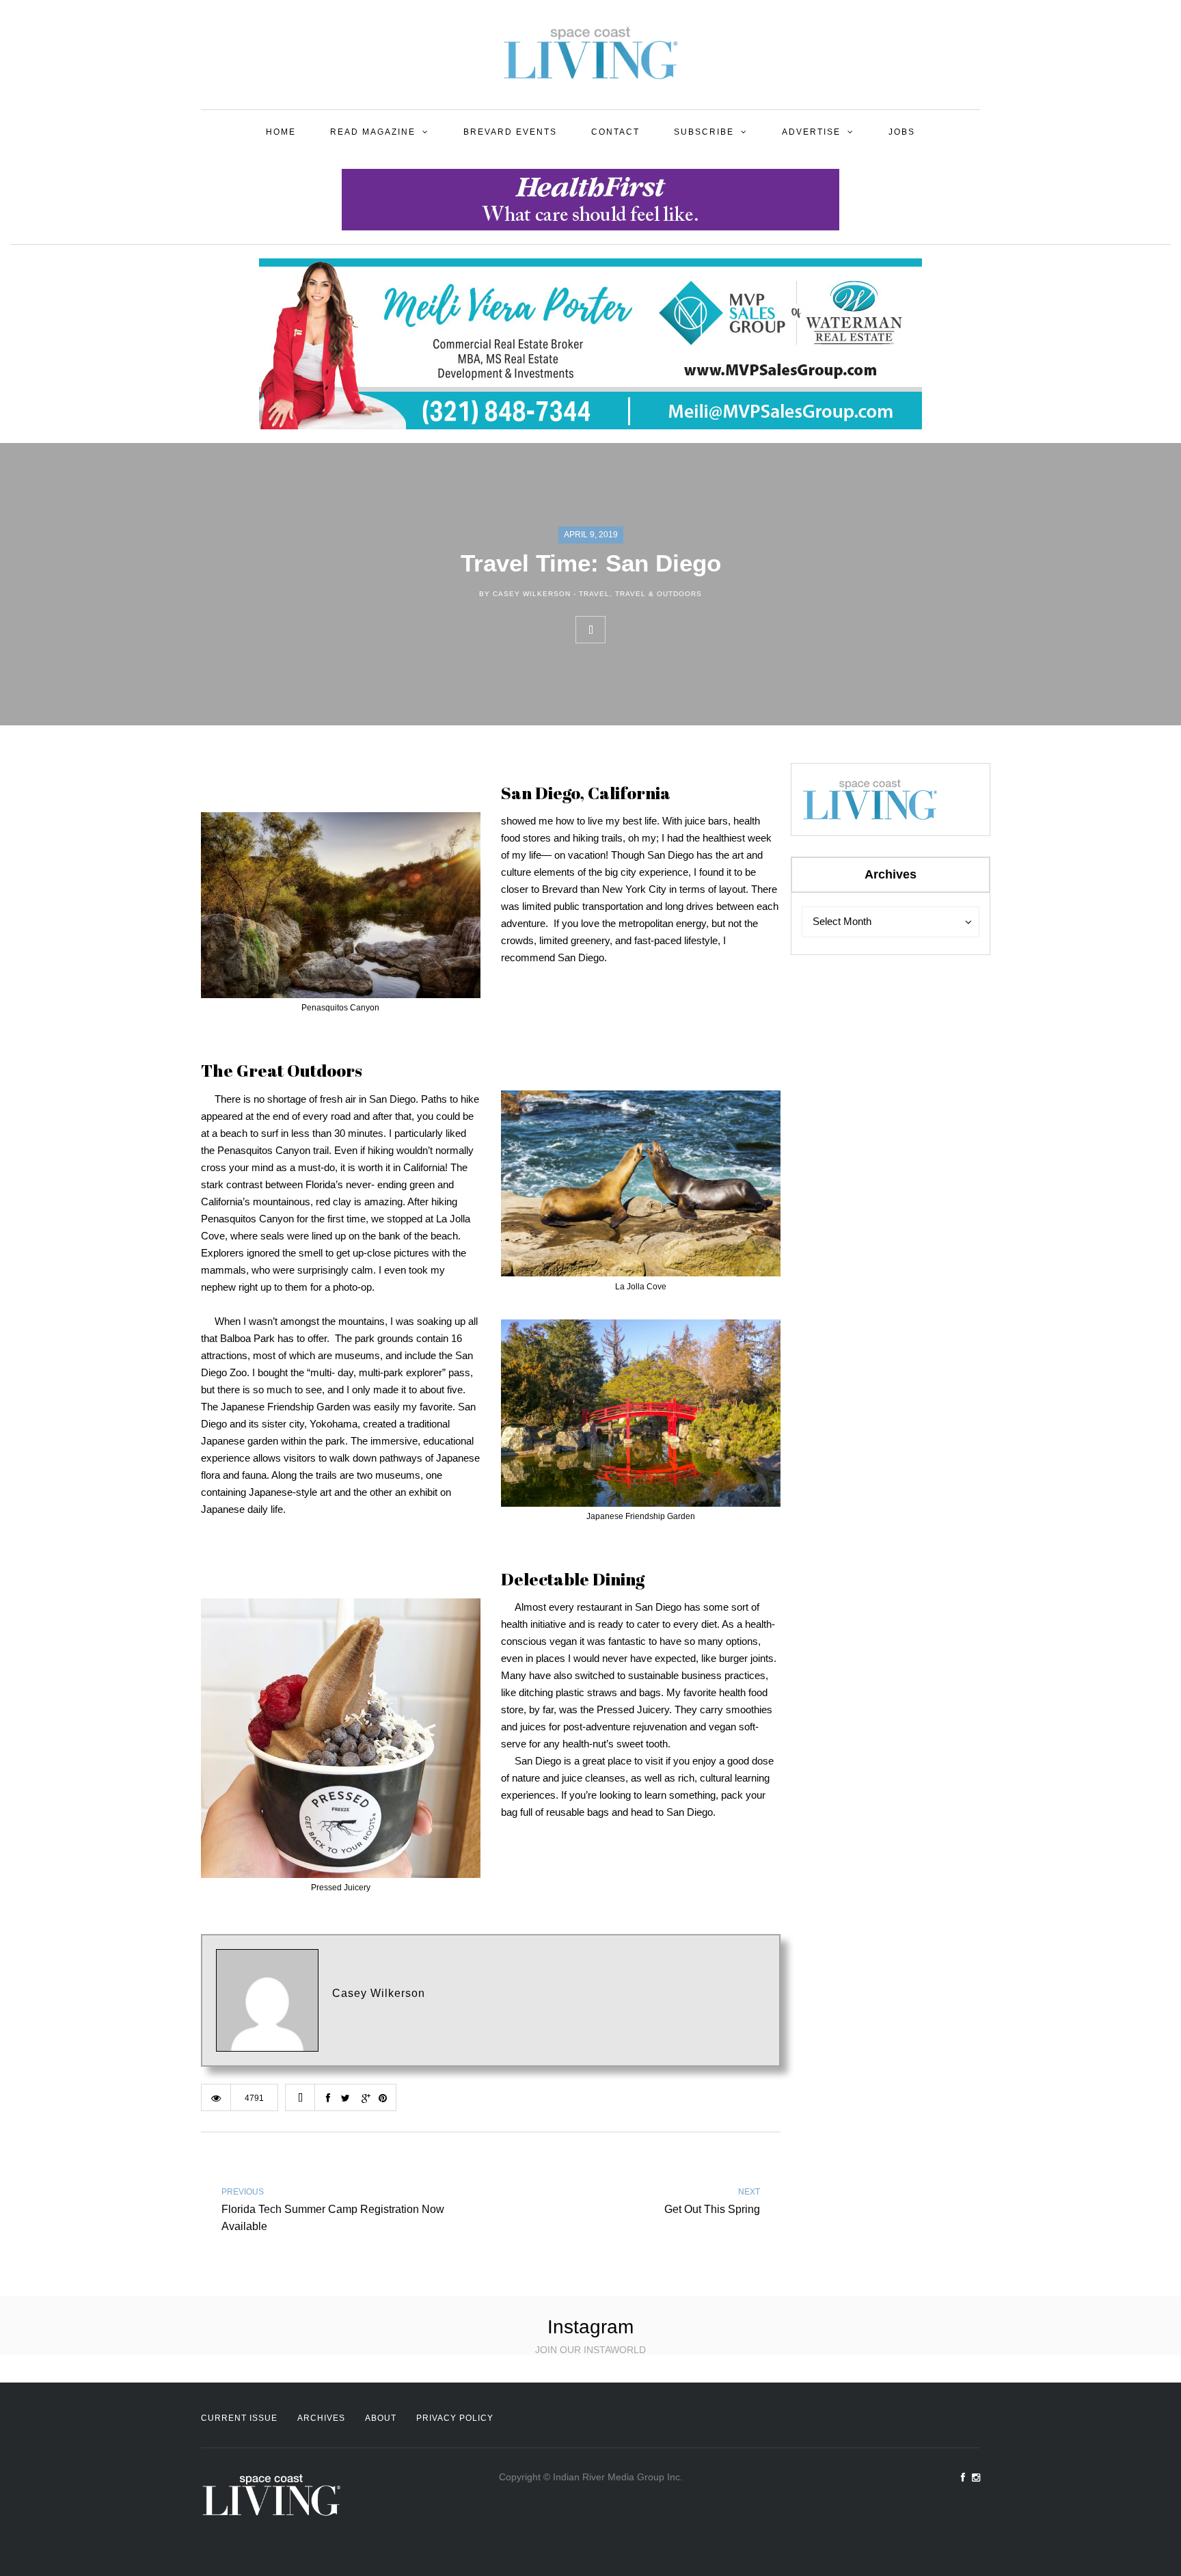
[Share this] (620, 630)
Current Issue (239, 2418)
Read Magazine (373, 132)
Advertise (811, 132)
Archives (321, 2418)
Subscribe (704, 132)
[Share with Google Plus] (680, 630)
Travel (594, 594)
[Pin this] (710, 630)
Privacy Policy (455, 2418)
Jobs (902, 132)
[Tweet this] (650, 630)
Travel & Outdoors (659, 594)
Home (281, 132)
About (381, 2418)
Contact (615, 132)
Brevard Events (510, 132)
